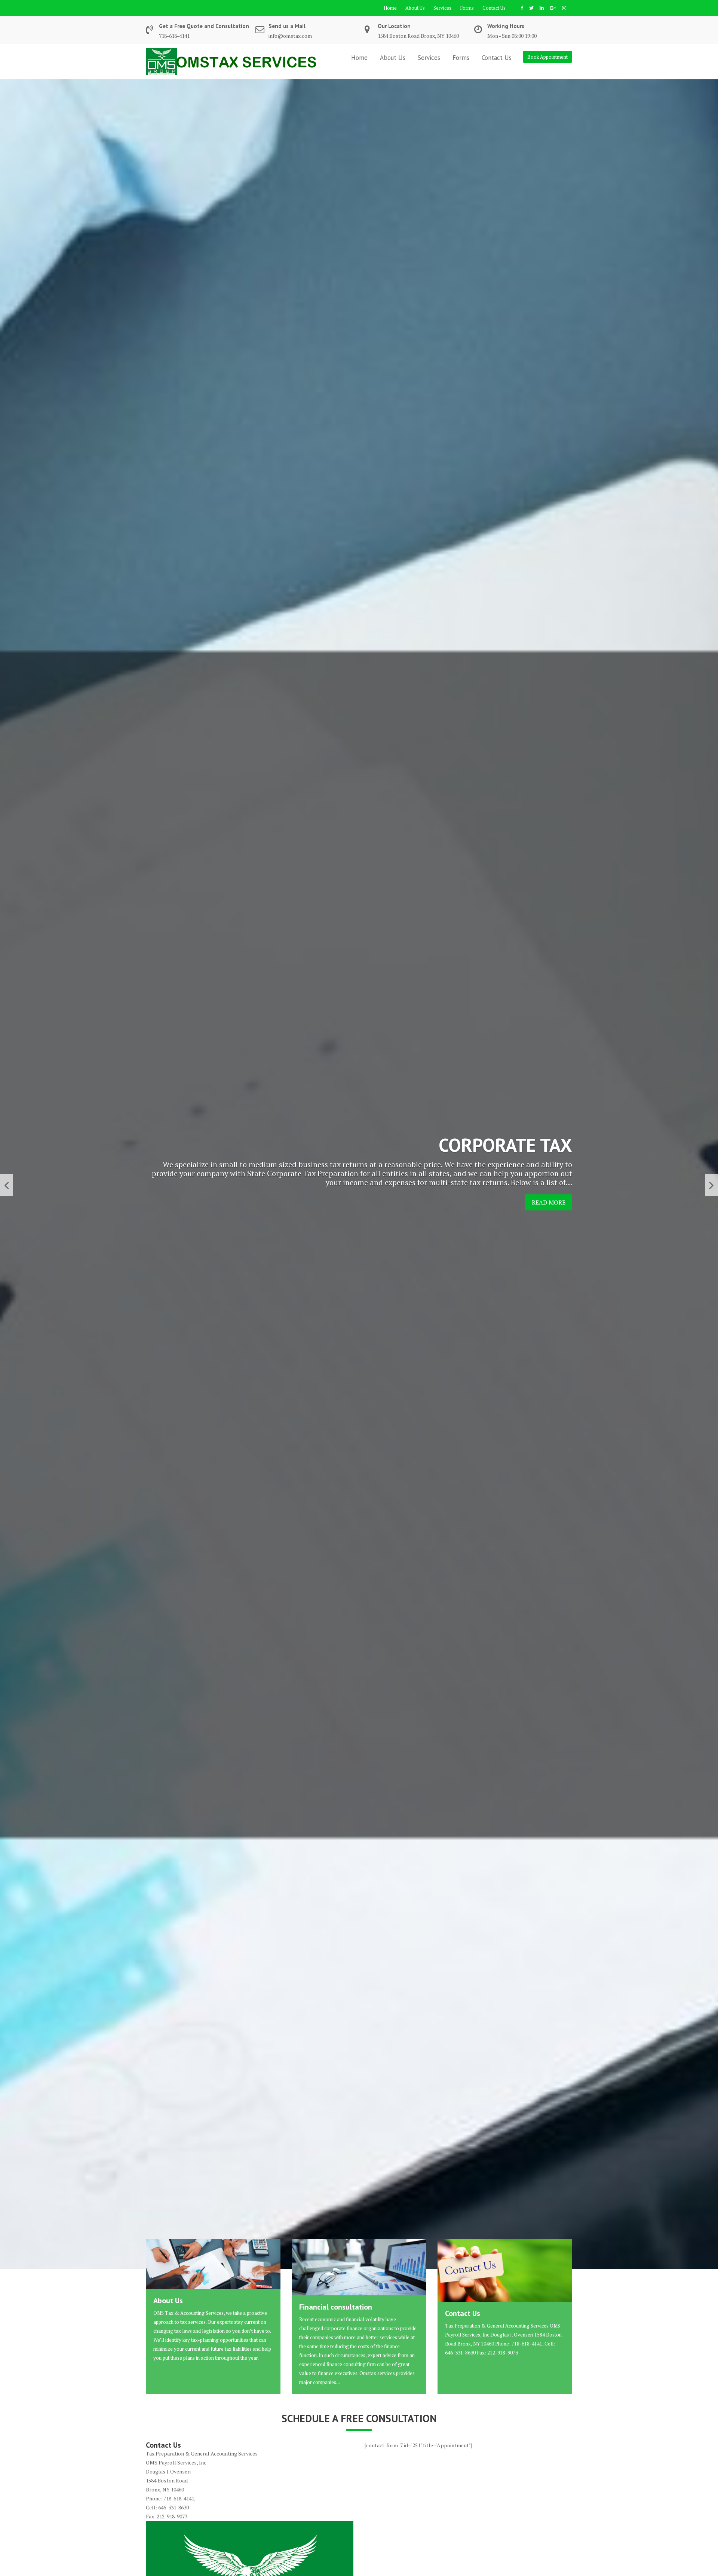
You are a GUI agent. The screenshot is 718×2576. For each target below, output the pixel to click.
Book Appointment (547, 57)
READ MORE (549, 1202)
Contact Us (494, 8)
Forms (467, 8)
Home (390, 8)
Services (442, 8)
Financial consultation (336, 2307)
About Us (415, 8)
